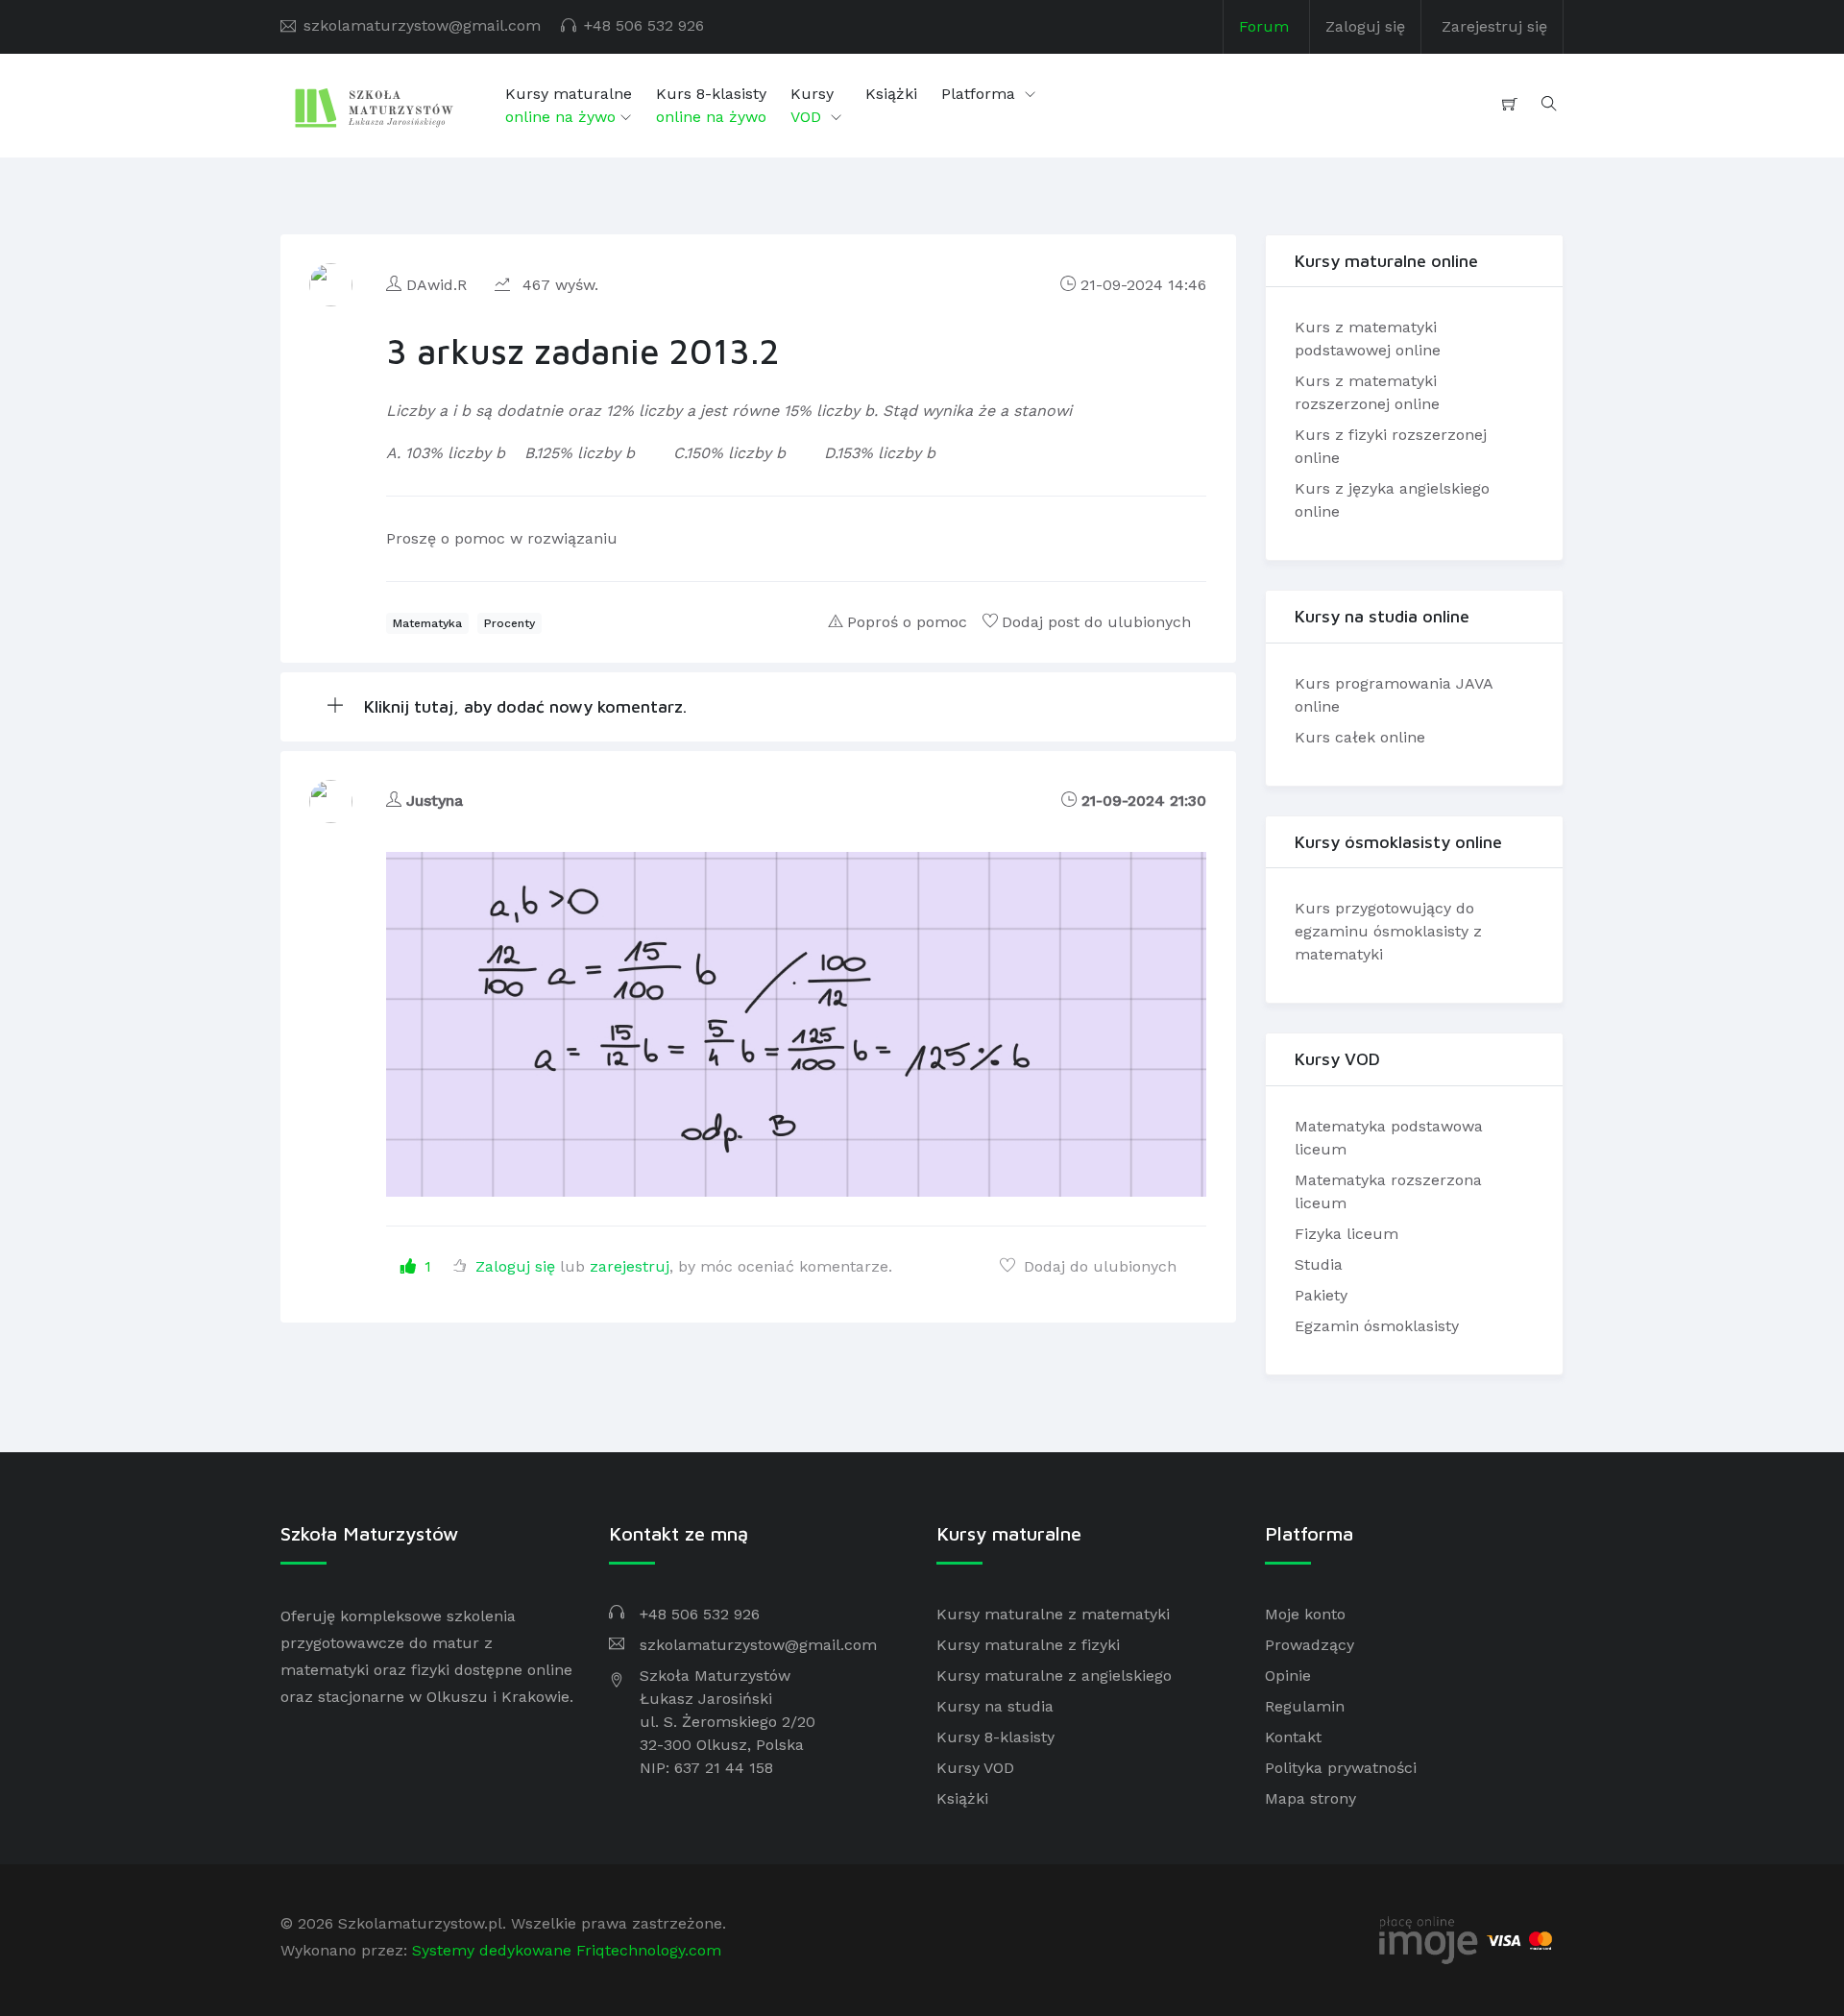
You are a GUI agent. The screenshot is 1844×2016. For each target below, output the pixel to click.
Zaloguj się (1365, 26)
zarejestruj (630, 1266)
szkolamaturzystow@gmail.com (422, 25)
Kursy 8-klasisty (995, 1737)
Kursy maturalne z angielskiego (1054, 1676)
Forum (1264, 26)
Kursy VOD (975, 1768)
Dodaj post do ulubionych (1096, 622)
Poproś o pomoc (907, 622)
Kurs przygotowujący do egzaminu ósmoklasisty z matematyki (1388, 931)
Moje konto (1305, 1614)
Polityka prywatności (1341, 1768)
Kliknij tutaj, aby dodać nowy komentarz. (523, 706)
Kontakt (1293, 1737)
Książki (891, 94)
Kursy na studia (995, 1706)
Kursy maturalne (569, 105)
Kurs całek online (1360, 737)
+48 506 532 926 (644, 25)
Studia (1319, 1264)
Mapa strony (1310, 1798)
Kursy (812, 105)
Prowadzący (1310, 1645)
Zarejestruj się (1494, 26)
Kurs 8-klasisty (711, 105)
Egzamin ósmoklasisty (1377, 1326)
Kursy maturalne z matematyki (1053, 1614)
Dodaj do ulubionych (1098, 1266)
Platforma (981, 94)
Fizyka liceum (1347, 1234)
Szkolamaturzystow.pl (420, 1923)
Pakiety (1321, 1295)
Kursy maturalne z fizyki (1028, 1645)
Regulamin (1305, 1706)
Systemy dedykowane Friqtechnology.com (567, 1950)
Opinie (1288, 1676)
